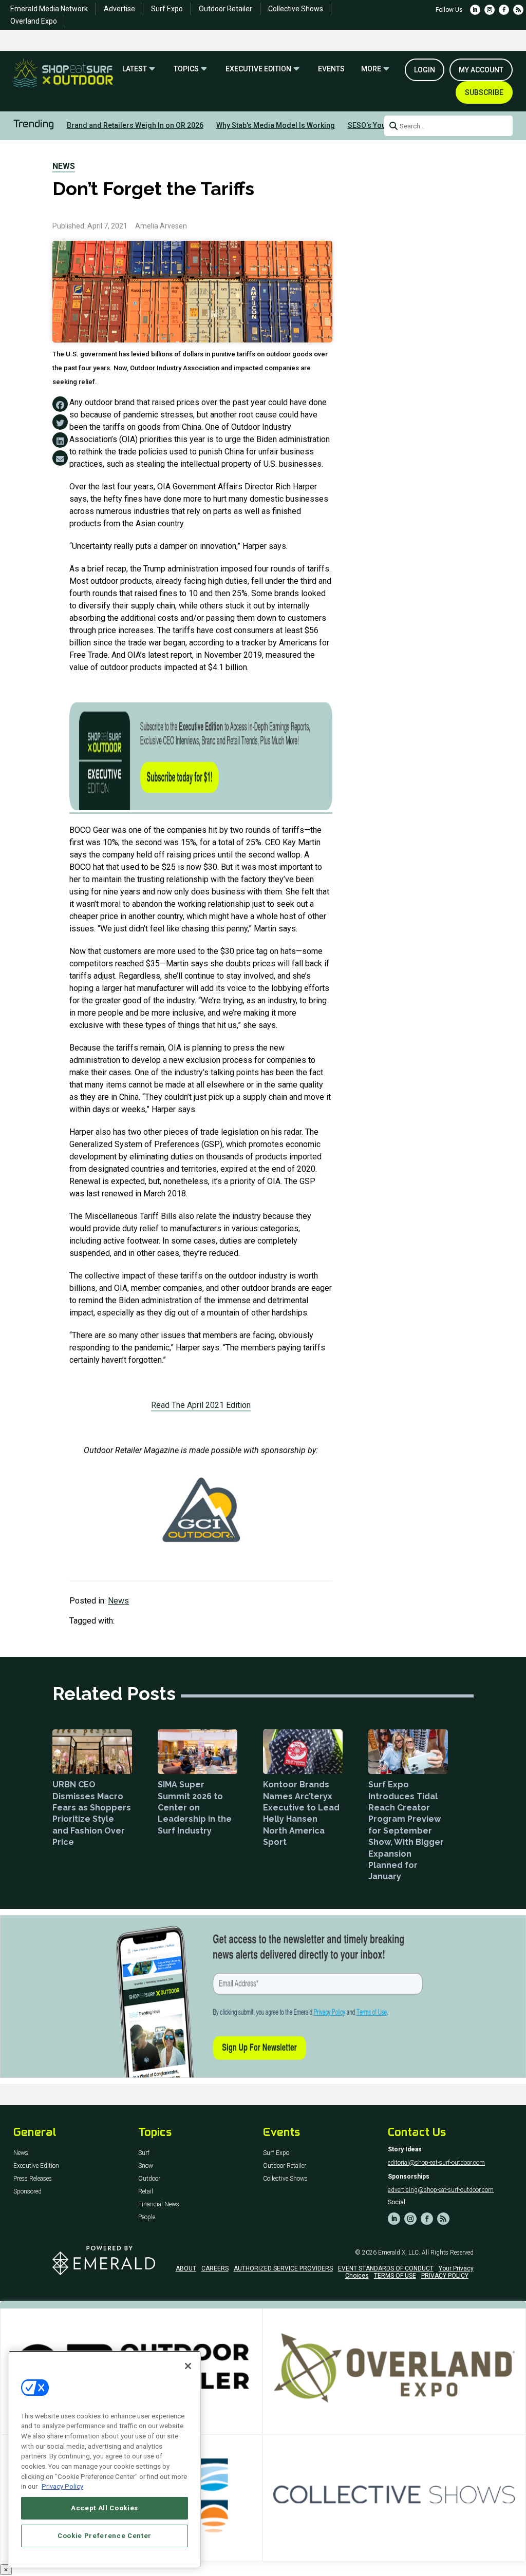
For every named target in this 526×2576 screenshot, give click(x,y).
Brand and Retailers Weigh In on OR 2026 (135, 125)
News (64, 166)
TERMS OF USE (395, 2276)
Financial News (159, 2205)
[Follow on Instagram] (490, 10)
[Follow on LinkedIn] (475, 10)
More (371, 69)
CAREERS (215, 2268)
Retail (146, 2192)
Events (331, 69)
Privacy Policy (62, 2486)
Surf (144, 2153)
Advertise (119, 9)
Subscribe (484, 92)
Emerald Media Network (49, 9)
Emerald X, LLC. (399, 2253)
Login (425, 70)
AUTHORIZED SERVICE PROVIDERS (283, 2268)
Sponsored (27, 2192)
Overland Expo (34, 21)
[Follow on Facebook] (504, 10)
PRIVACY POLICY (445, 2276)
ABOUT (186, 2268)
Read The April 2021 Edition (201, 1405)
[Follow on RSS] (518, 10)
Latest (135, 69)
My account (481, 70)
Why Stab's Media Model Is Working (276, 125)
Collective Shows (296, 9)
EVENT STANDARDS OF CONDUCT (386, 2268)
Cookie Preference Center (105, 2536)
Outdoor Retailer (226, 9)
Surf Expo (167, 9)
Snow (146, 2166)
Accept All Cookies (105, 2508)
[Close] (188, 2366)
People (147, 2217)
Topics (186, 69)
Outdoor (149, 2179)
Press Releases (33, 2179)
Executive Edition (258, 69)
